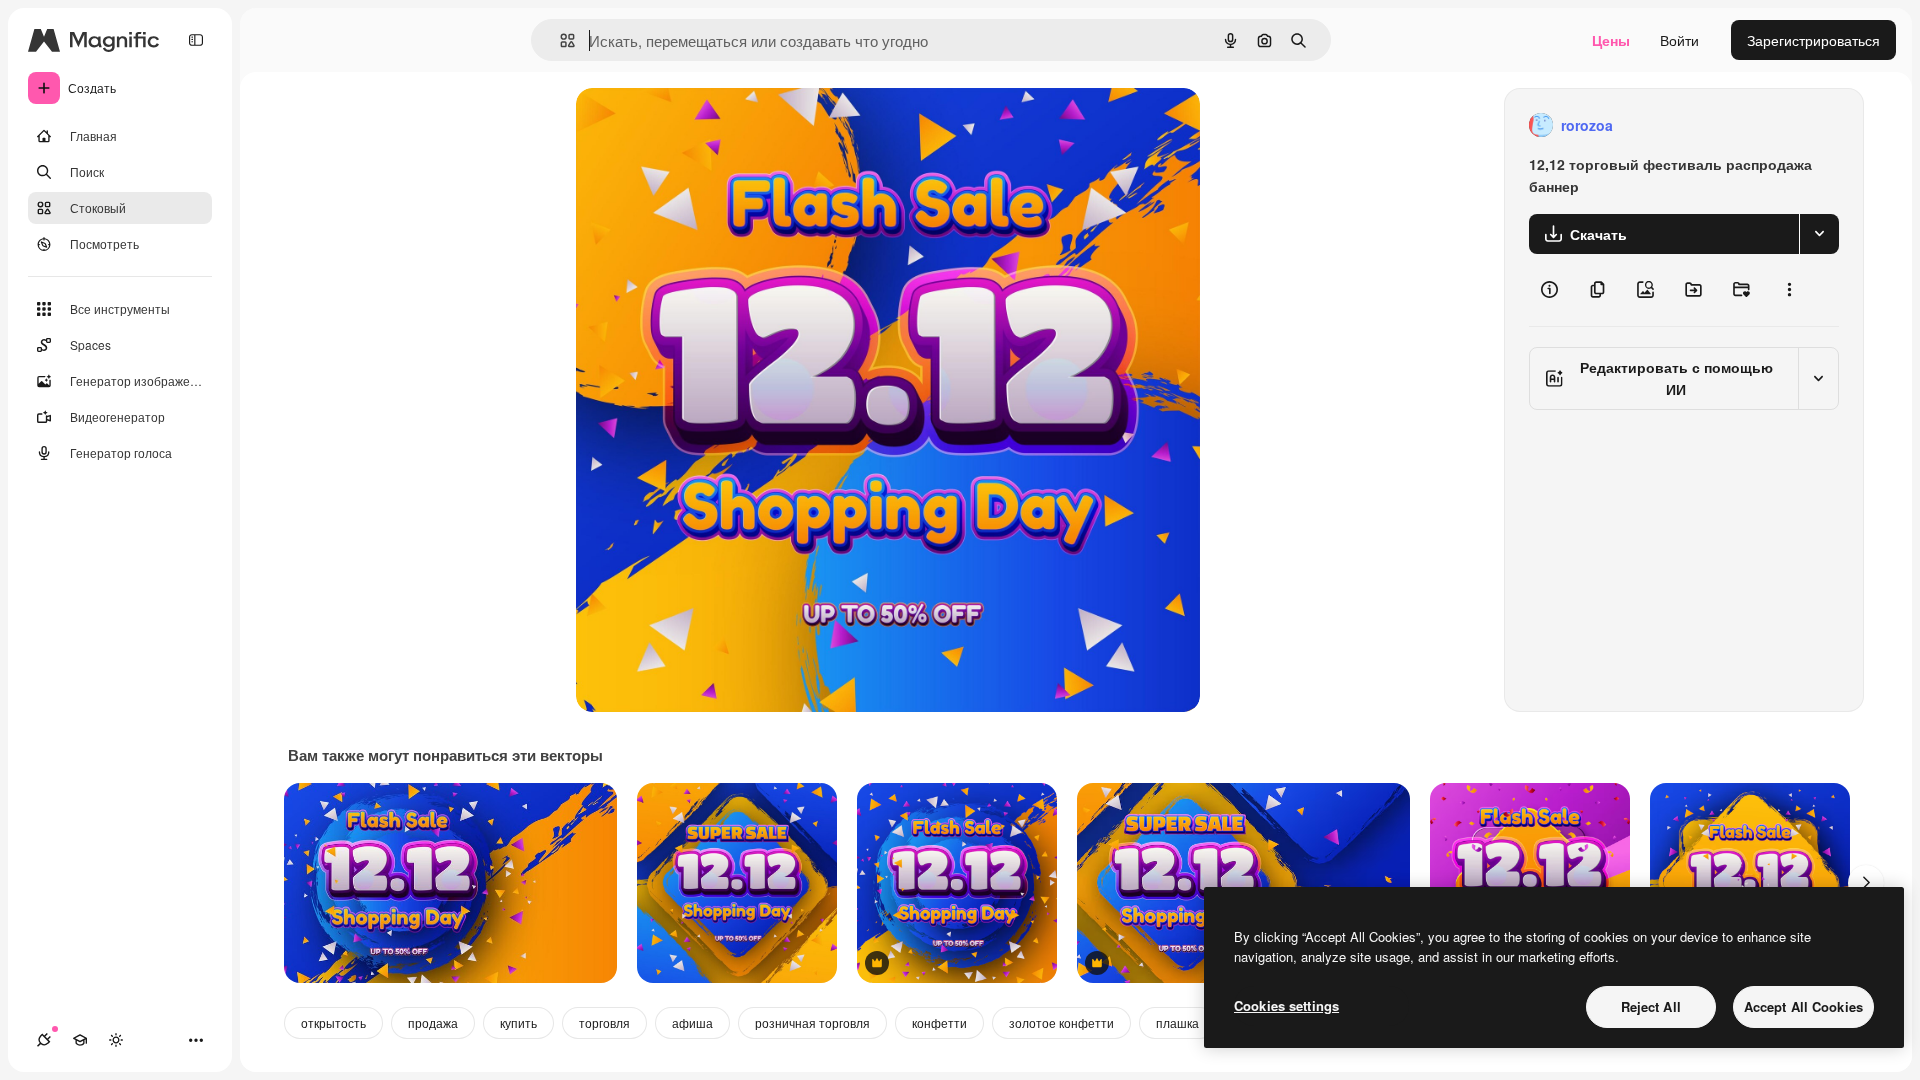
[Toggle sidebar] (196, 40)
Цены (1611, 40)
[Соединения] (44, 1040)
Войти (1679, 40)
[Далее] (1866, 883)
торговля (604, 1022)
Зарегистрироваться (1813, 40)
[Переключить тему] (116, 1040)
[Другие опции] (1789, 290)
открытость (333, 1022)
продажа (433, 1022)
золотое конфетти (1061, 1022)
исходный (710, 125)
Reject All (1651, 1006)
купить (518, 1022)
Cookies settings (1286, 1005)
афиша (692, 1022)
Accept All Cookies (1803, 1006)
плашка (1177, 1022)
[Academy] (80, 1040)
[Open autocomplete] (559, 40)
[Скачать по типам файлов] (1819, 234)
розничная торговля (812, 1022)
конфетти (939, 1022)
